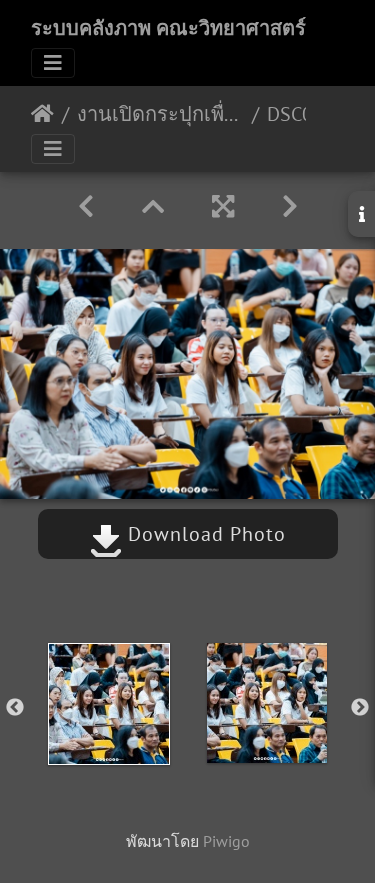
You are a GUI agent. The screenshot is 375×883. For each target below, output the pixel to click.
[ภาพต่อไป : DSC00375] (290, 206)
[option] (109, 704)
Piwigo (226, 841)
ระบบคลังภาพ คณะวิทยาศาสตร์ (168, 28)
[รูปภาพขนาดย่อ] (153, 206)
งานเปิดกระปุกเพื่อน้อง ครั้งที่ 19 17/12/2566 (160, 114)
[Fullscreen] (223, 206)
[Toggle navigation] (53, 63)
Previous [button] (15, 708)
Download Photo (204, 534)
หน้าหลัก (42, 114)
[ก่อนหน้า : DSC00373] (86, 206)
